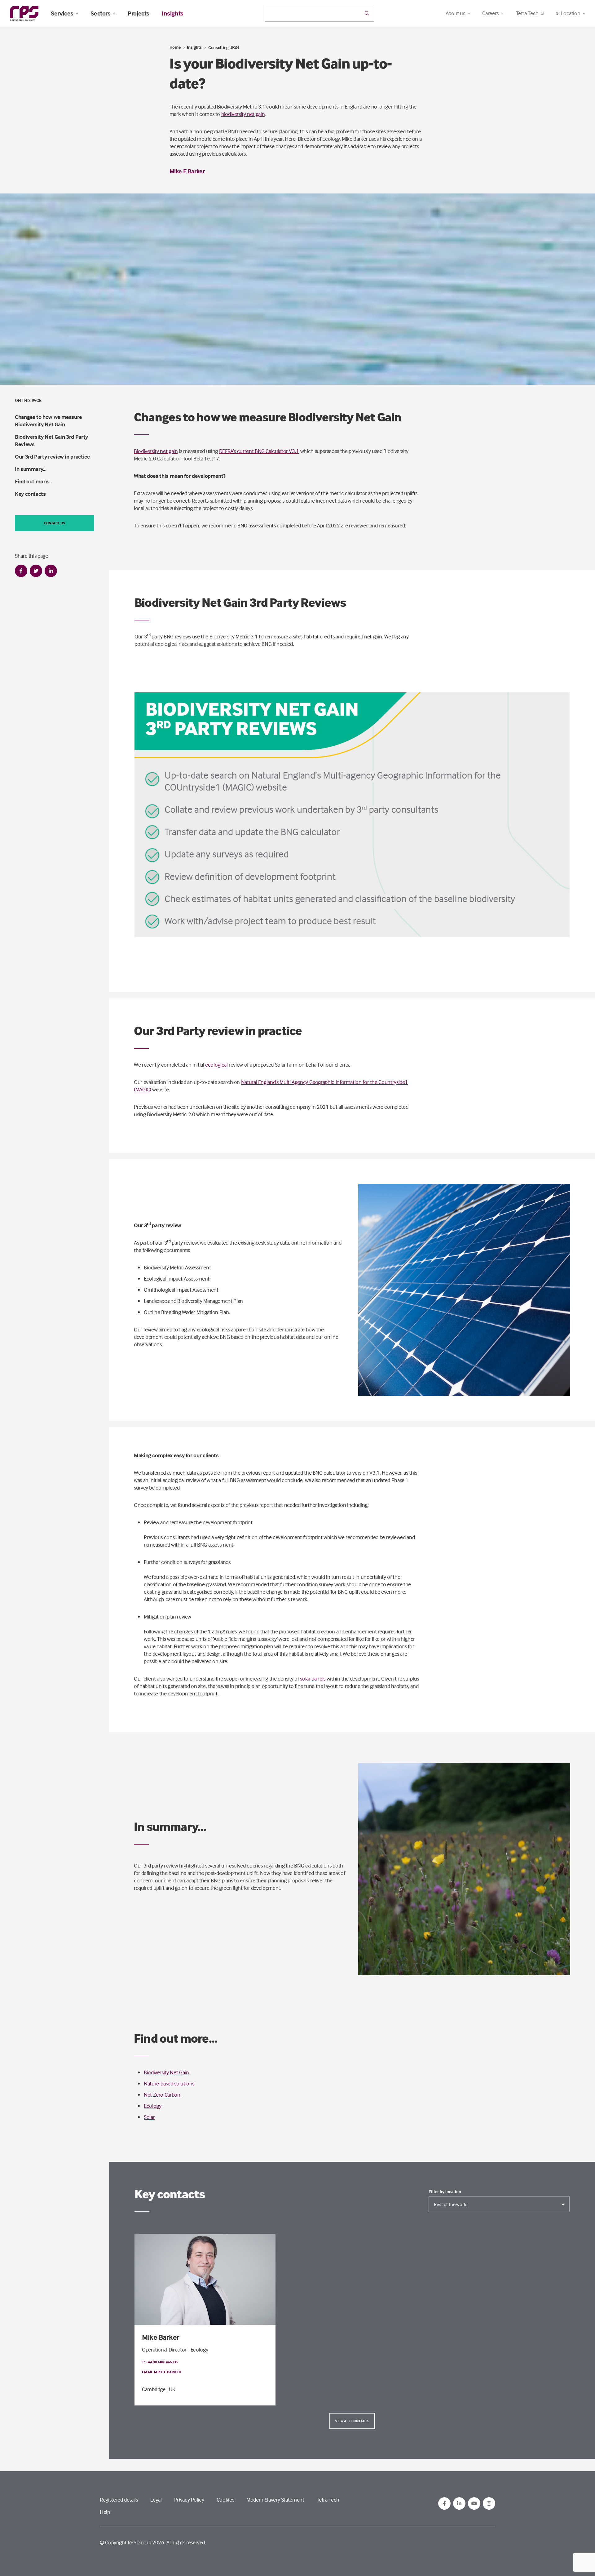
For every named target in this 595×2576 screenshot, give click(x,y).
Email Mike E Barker (162, 2372)
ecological (216, 1065)
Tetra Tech (527, 13)
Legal (156, 2500)
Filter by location (445, 2192)
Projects (139, 13)
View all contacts (352, 2421)
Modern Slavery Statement (275, 2500)
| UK (171, 2389)
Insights (173, 13)
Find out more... (33, 481)
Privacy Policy (189, 2500)
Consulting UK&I (224, 47)
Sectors (100, 13)
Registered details (119, 2500)
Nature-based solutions (169, 2083)
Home (175, 47)
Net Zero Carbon (163, 2095)
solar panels (313, 1679)
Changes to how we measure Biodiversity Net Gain (48, 421)
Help (105, 2512)
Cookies (225, 2500)
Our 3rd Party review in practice (52, 457)
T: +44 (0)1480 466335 (160, 2362)
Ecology (152, 2106)
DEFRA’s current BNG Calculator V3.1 (259, 451)
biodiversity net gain (243, 114)
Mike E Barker (187, 171)
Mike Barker (161, 2337)
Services (62, 13)
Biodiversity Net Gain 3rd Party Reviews (51, 440)
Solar (149, 2117)
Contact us (55, 523)
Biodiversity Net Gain (166, 2072)
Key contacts (30, 494)
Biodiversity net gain (156, 451)
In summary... (31, 469)
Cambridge (154, 2389)
